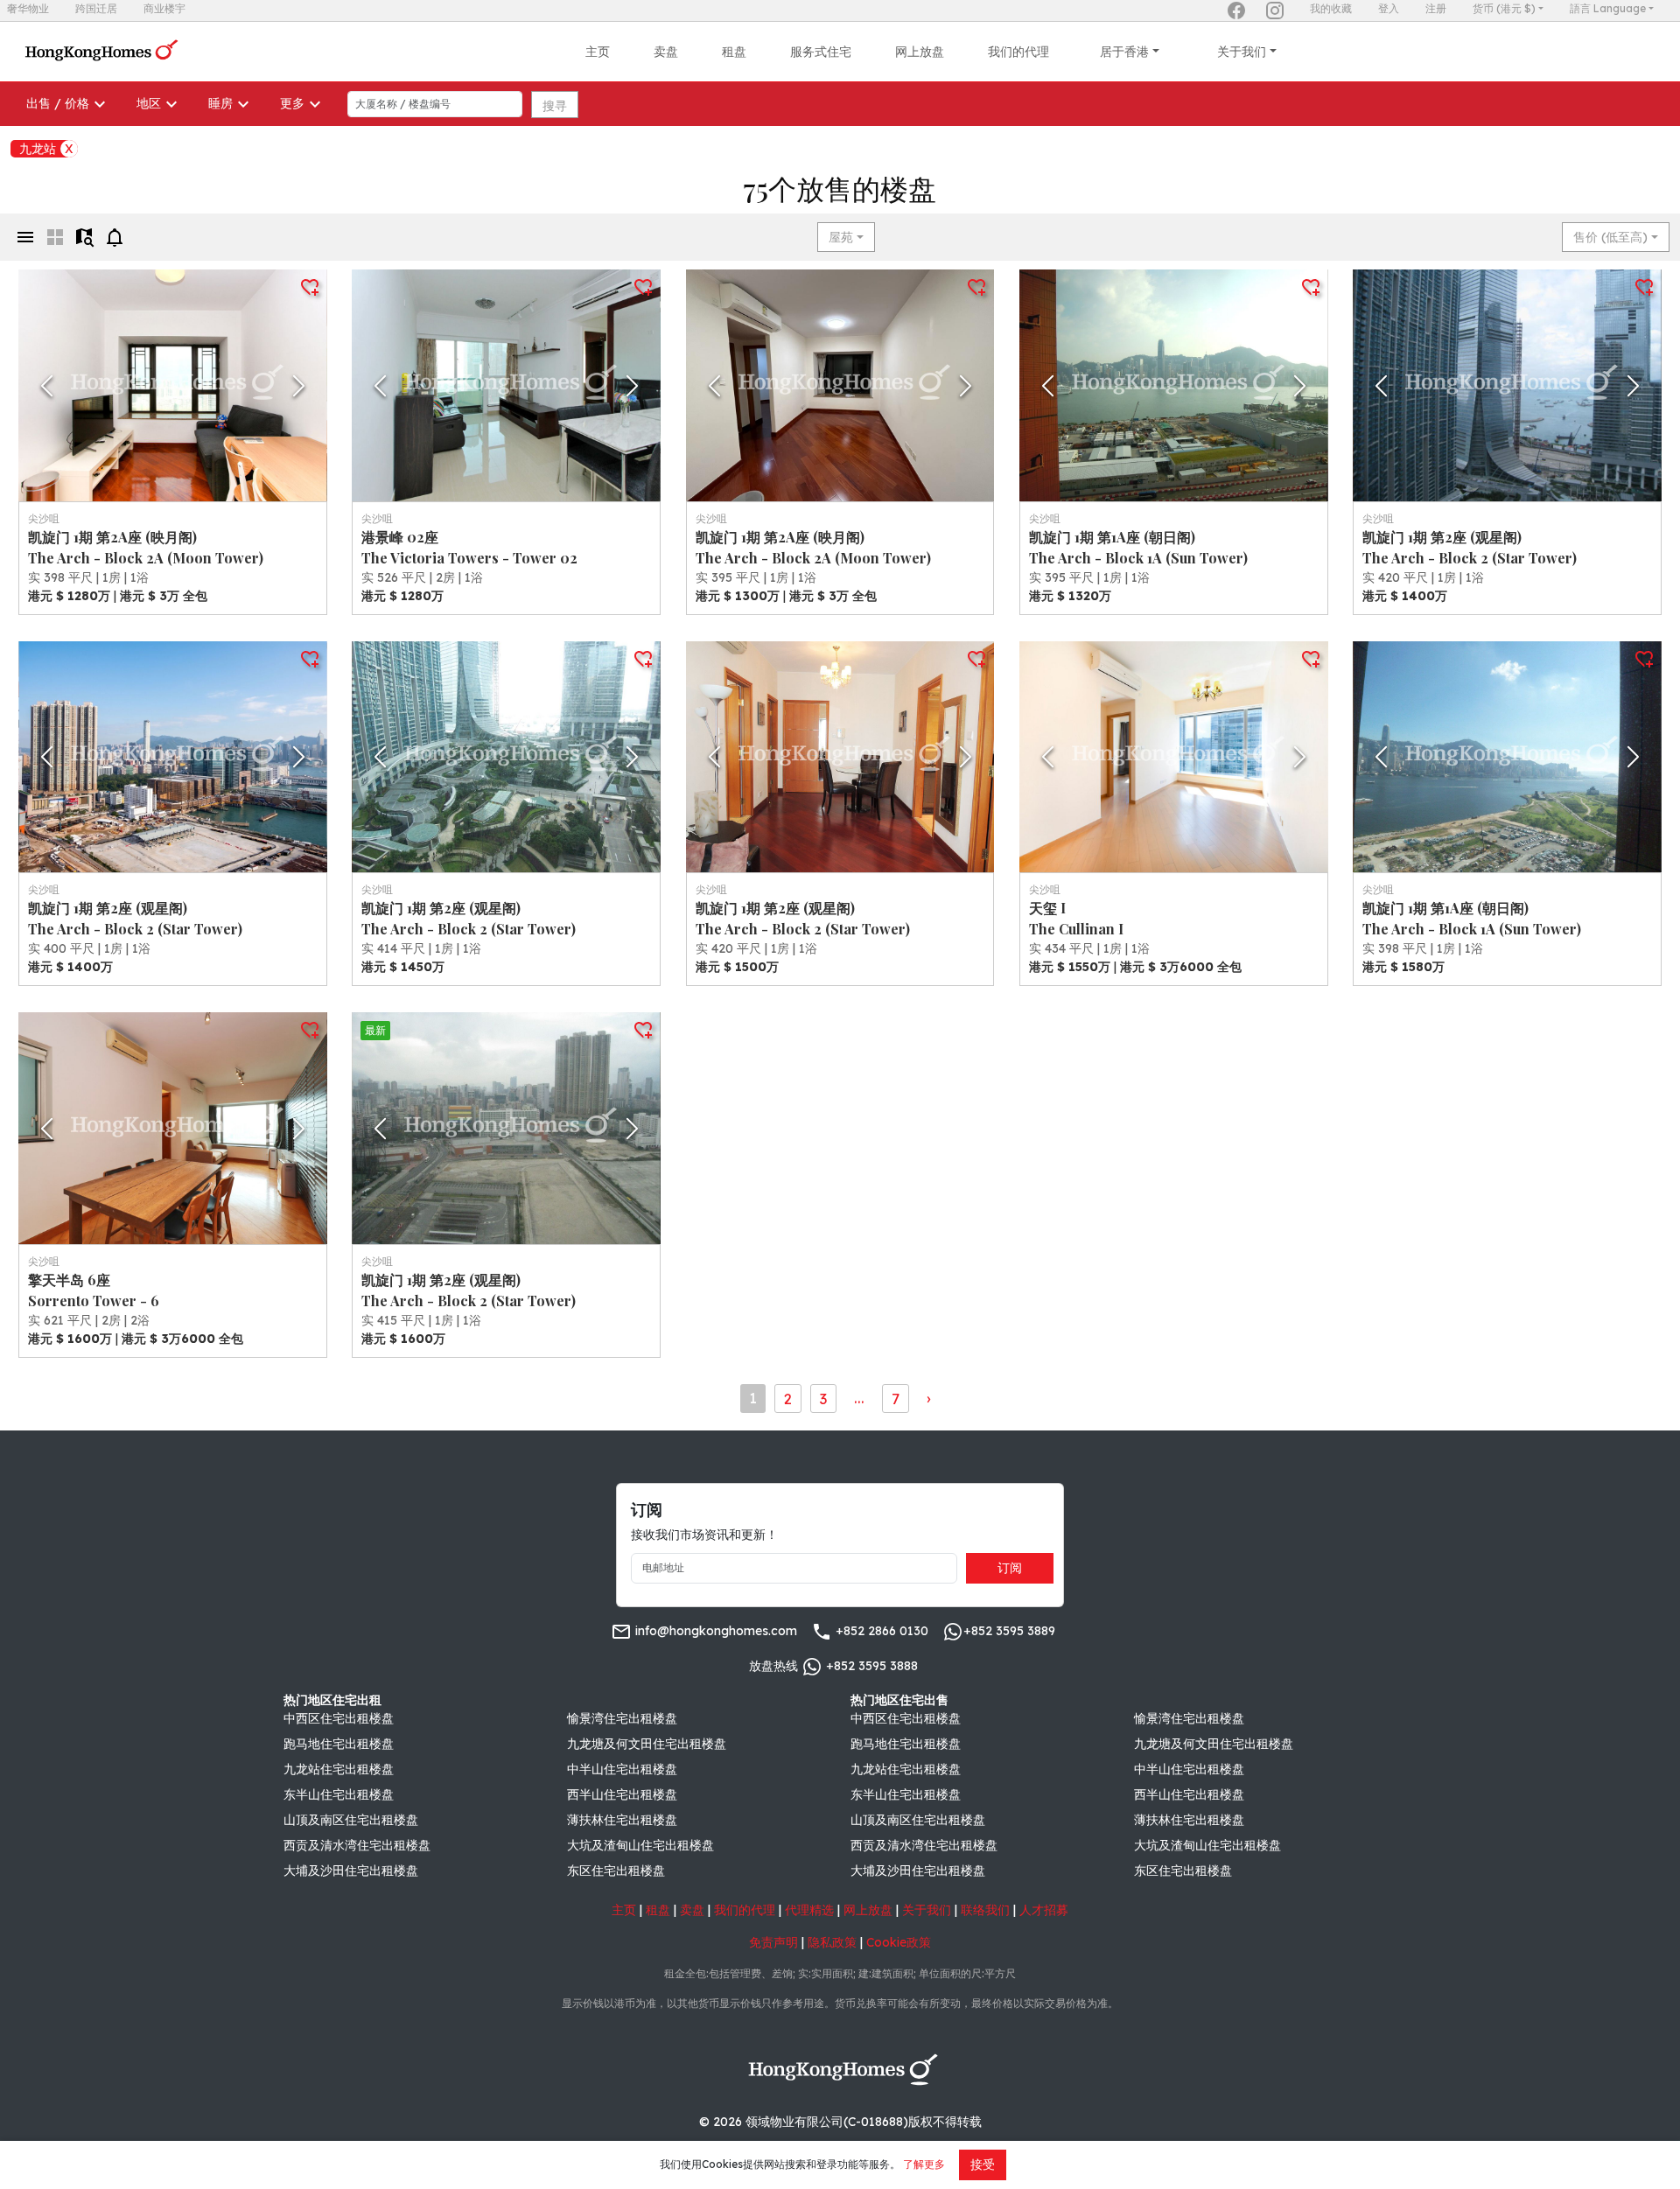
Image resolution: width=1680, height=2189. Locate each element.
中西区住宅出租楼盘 (339, 1718)
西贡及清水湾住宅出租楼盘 (357, 1845)
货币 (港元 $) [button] (1504, 8)
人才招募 (1044, 1910)
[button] (173, 385)
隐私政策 (832, 1942)
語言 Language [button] (1608, 8)
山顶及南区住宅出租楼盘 (351, 1820)
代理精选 (809, 1910)
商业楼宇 (164, 8)
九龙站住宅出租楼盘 (339, 1769)
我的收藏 (1331, 8)
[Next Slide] (299, 386)
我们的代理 (1018, 52)
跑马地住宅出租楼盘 (339, 1744)
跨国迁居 (96, 8)
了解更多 (924, 2164)
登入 (1389, 8)
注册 (1436, 8)
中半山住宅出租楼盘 (622, 1769)
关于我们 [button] (1242, 52)
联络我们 (985, 1910)
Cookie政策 (899, 1942)
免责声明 (773, 1942)
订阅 (1010, 1568)
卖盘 (666, 52)
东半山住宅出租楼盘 (339, 1794)
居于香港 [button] (1124, 52)
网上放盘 (920, 52)
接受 (983, 2165)
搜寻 (555, 106)
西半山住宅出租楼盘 (622, 1794)
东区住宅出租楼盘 (616, 1871)
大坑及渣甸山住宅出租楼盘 (640, 1845)
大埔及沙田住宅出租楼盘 (351, 1871)
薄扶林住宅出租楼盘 (622, 1820)
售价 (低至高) (1610, 237)
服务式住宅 (821, 52)
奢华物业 (28, 8)
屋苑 (841, 237)
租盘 (734, 52)
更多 (292, 103)
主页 (598, 52)
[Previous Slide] (47, 386)
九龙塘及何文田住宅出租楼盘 (647, 1744)
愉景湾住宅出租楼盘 (622, 1718)
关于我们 (927, 1910)
